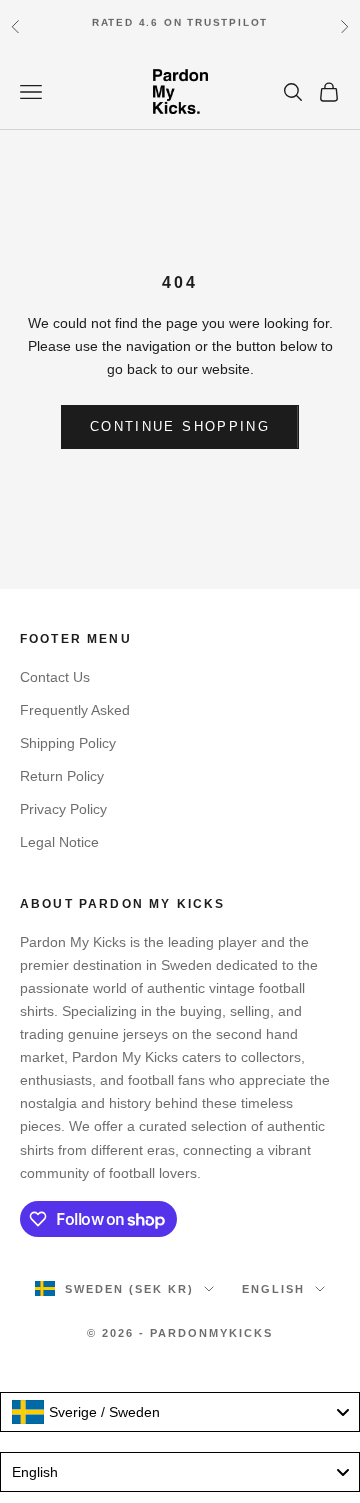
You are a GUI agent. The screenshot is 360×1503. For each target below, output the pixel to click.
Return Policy (62, 776)
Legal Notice (59, 842)
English (273, 1289)
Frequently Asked (75, 710)
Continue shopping (180, 426)
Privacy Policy (63, 809)
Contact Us (55, 677)
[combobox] (180, 1412)
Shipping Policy (68, 743)
